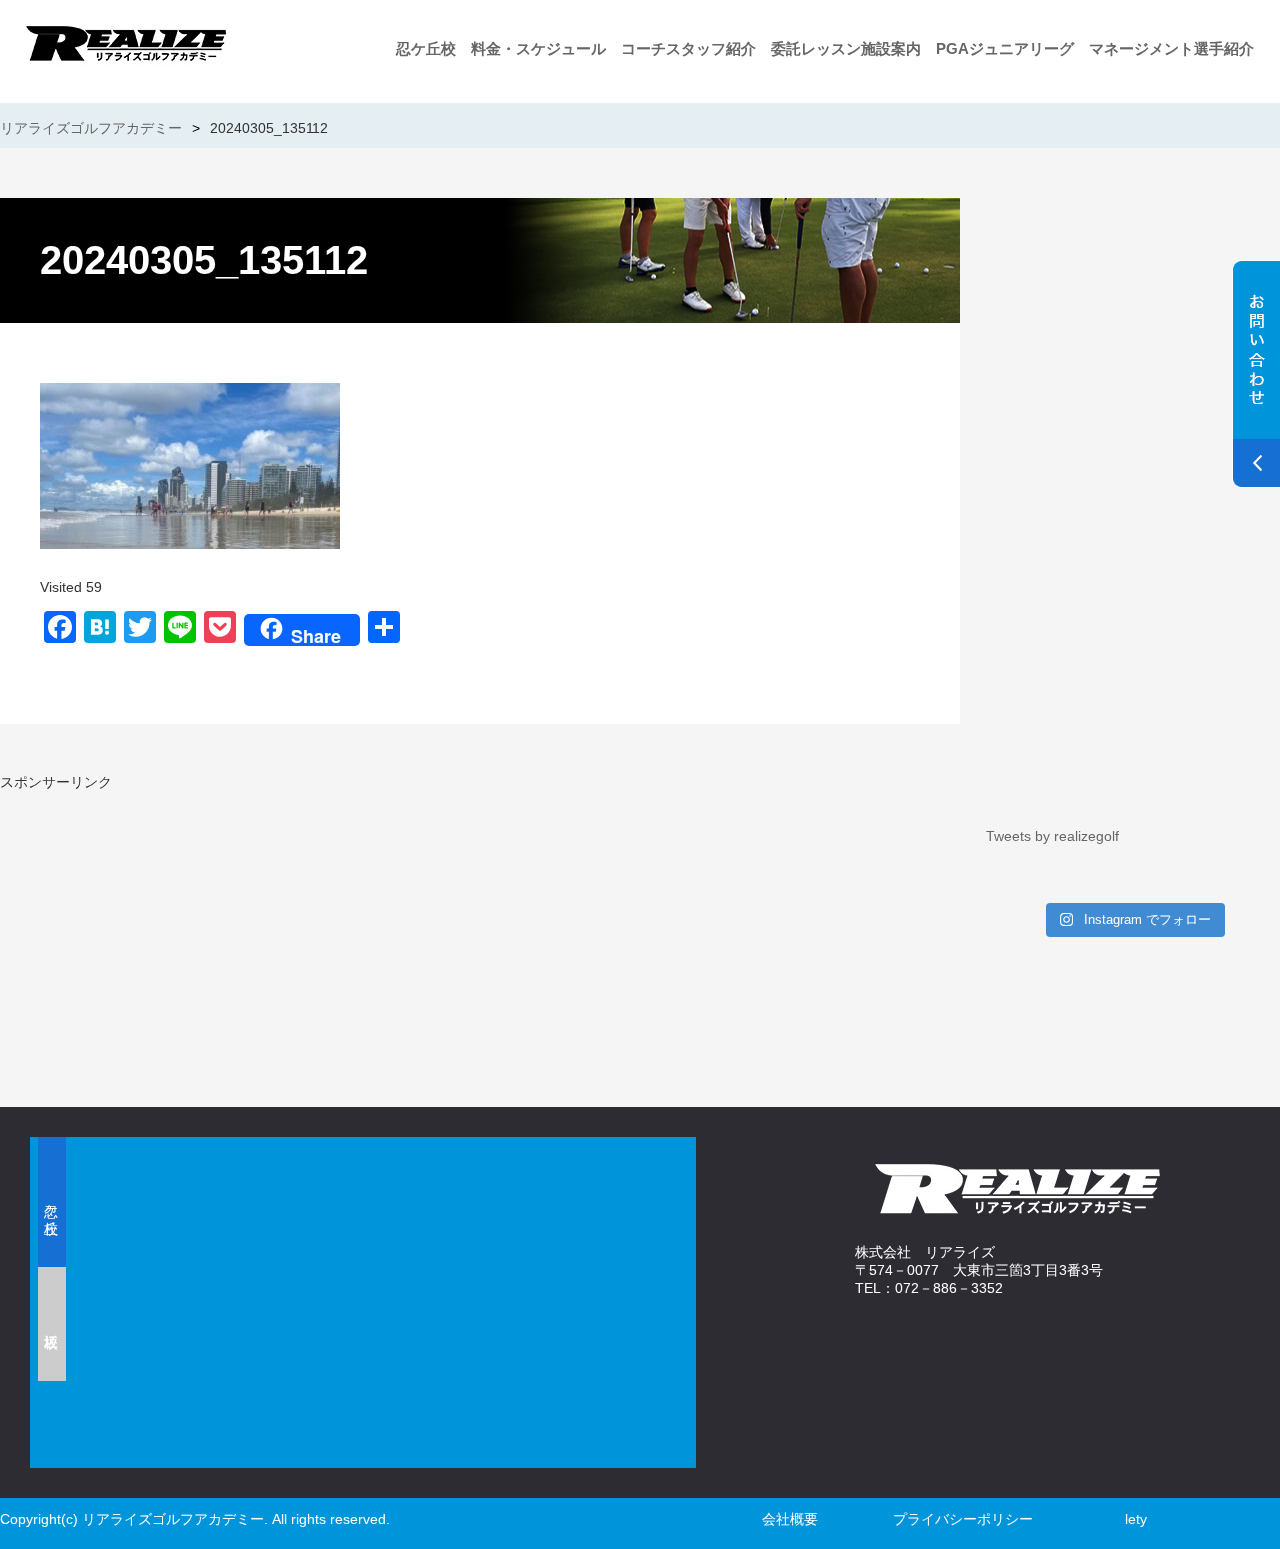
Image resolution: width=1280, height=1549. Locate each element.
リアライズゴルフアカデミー (91, 128)
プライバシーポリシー (963, 1519)
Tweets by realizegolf (1052, 836)
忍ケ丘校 (426, 48)
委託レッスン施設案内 (846, 48)
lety (1136, 1519)
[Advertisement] (235, 932)
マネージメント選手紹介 (1171, 48)
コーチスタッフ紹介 (688, 48)
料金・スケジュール (538, 48)
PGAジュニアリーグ (1005, 48)
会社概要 (790, 1519)
